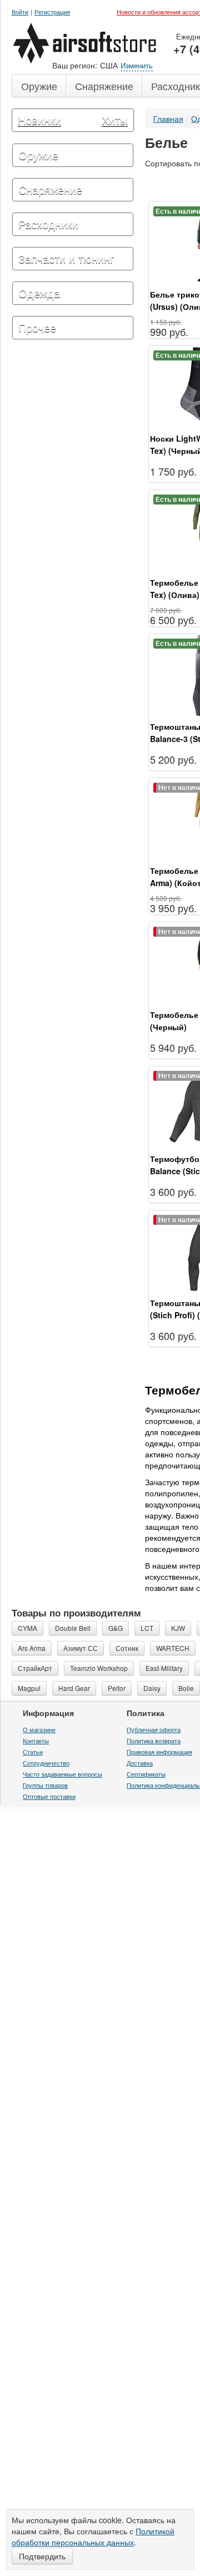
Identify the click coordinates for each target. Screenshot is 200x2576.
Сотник (127, 1701)
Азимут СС (81, 1701)
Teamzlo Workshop (99, 1721)
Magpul (29, 1741)
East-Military (164, 1721)
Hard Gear (74, 1741)
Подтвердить (42, 2556)
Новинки (39, 120)
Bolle (186, 1741)
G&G (116, 1681)
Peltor (117, 1741)
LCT (147, 1681)
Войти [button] (20, 12)
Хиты (115, 120)
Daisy (152, 1741)
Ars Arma (32, 1701)
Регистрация (52, 12)
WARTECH (173, 1701)
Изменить (137, 65)
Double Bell (73, 1681)
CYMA (27, 1681)
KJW (178, 1681)
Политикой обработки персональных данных (93, 2537)
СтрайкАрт (35, 1721)
